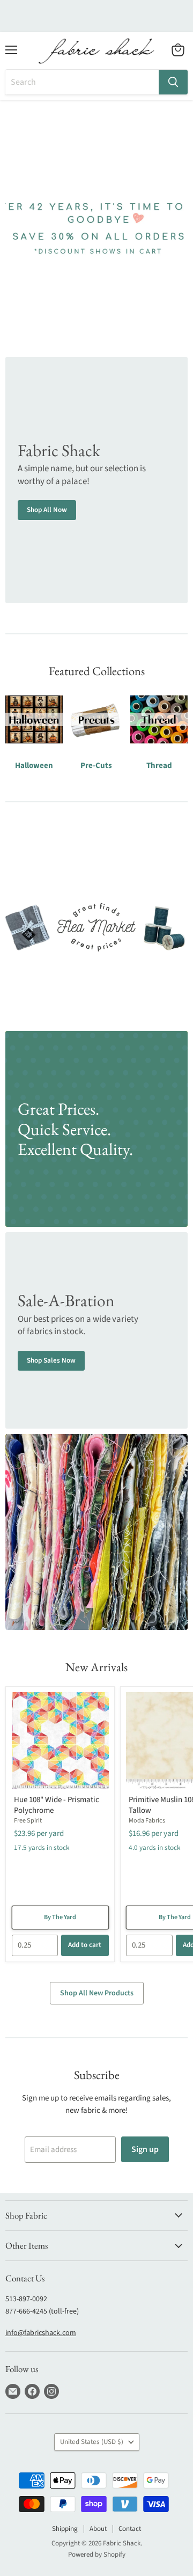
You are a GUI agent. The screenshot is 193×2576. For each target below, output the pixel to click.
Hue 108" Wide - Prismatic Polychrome (57, 1805)
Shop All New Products (97, 1993)
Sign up (145, 2149)
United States (92, 2442)
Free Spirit (28, 1821)
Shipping (65, 2529)
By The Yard (60, 1917)
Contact (130, 2529)
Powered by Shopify (97, 2555)
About (98, 2529)
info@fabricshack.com (41, 2333)
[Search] (173, 82)
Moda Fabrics (147, 1821)
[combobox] (82, 82)
